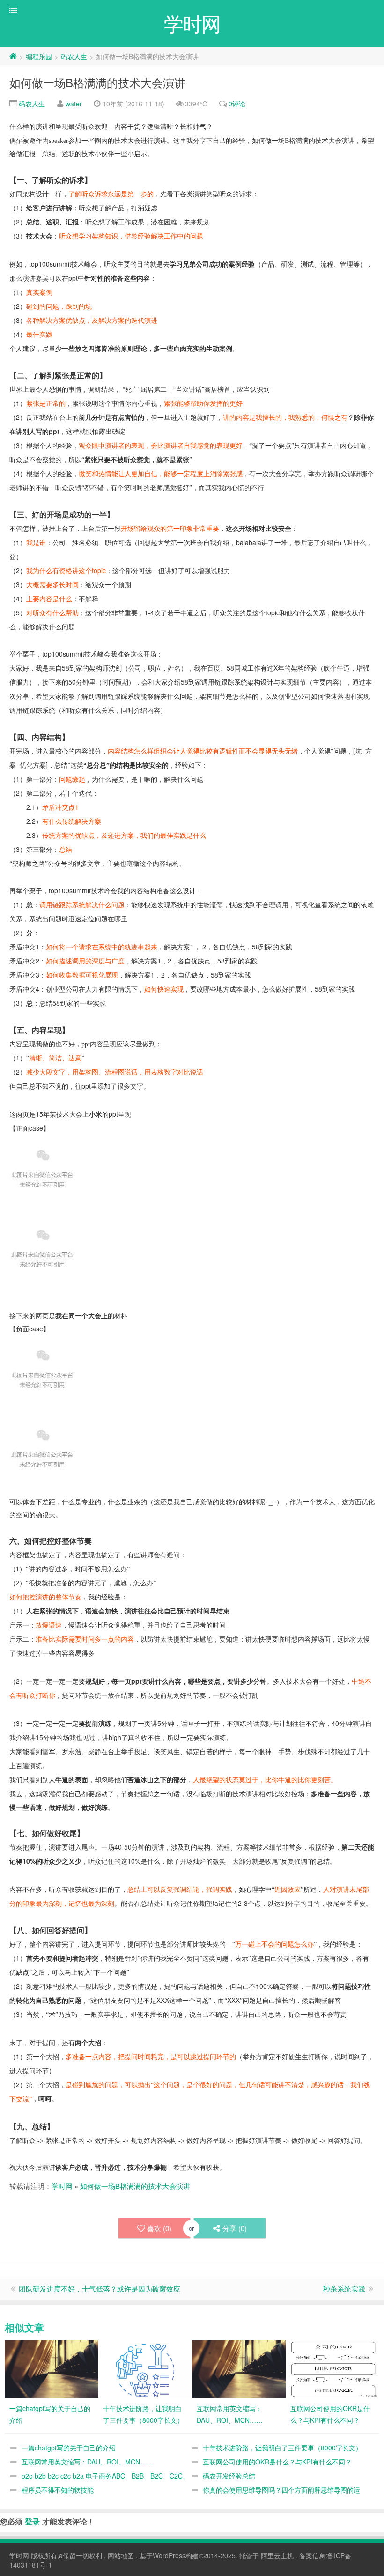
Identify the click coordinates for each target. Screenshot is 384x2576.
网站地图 (121, 2555)
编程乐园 (39, 56)
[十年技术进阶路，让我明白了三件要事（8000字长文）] (145, 2368)
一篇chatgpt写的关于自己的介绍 (69, 2448)
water (74, 104)
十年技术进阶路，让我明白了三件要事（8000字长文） (282, 2448)
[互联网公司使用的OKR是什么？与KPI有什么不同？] (332, 2368)
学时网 (62, 2186)
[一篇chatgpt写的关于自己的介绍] (52, 2368)
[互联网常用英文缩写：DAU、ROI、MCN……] (239, 2368)
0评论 (237, 104)
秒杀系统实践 (344, 2289)
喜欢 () (159, 2228)
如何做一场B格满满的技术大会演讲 (97, 82)
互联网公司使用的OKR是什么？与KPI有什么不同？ (277, 2462)
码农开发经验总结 (229, 2476)
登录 (32, 2521)
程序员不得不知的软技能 (58, 2490)
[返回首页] (13, 56)
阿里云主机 (277, 2555)
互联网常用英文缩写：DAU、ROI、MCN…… (87, 2462)
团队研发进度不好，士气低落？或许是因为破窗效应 (100, 2289)
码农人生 (74, 56)
